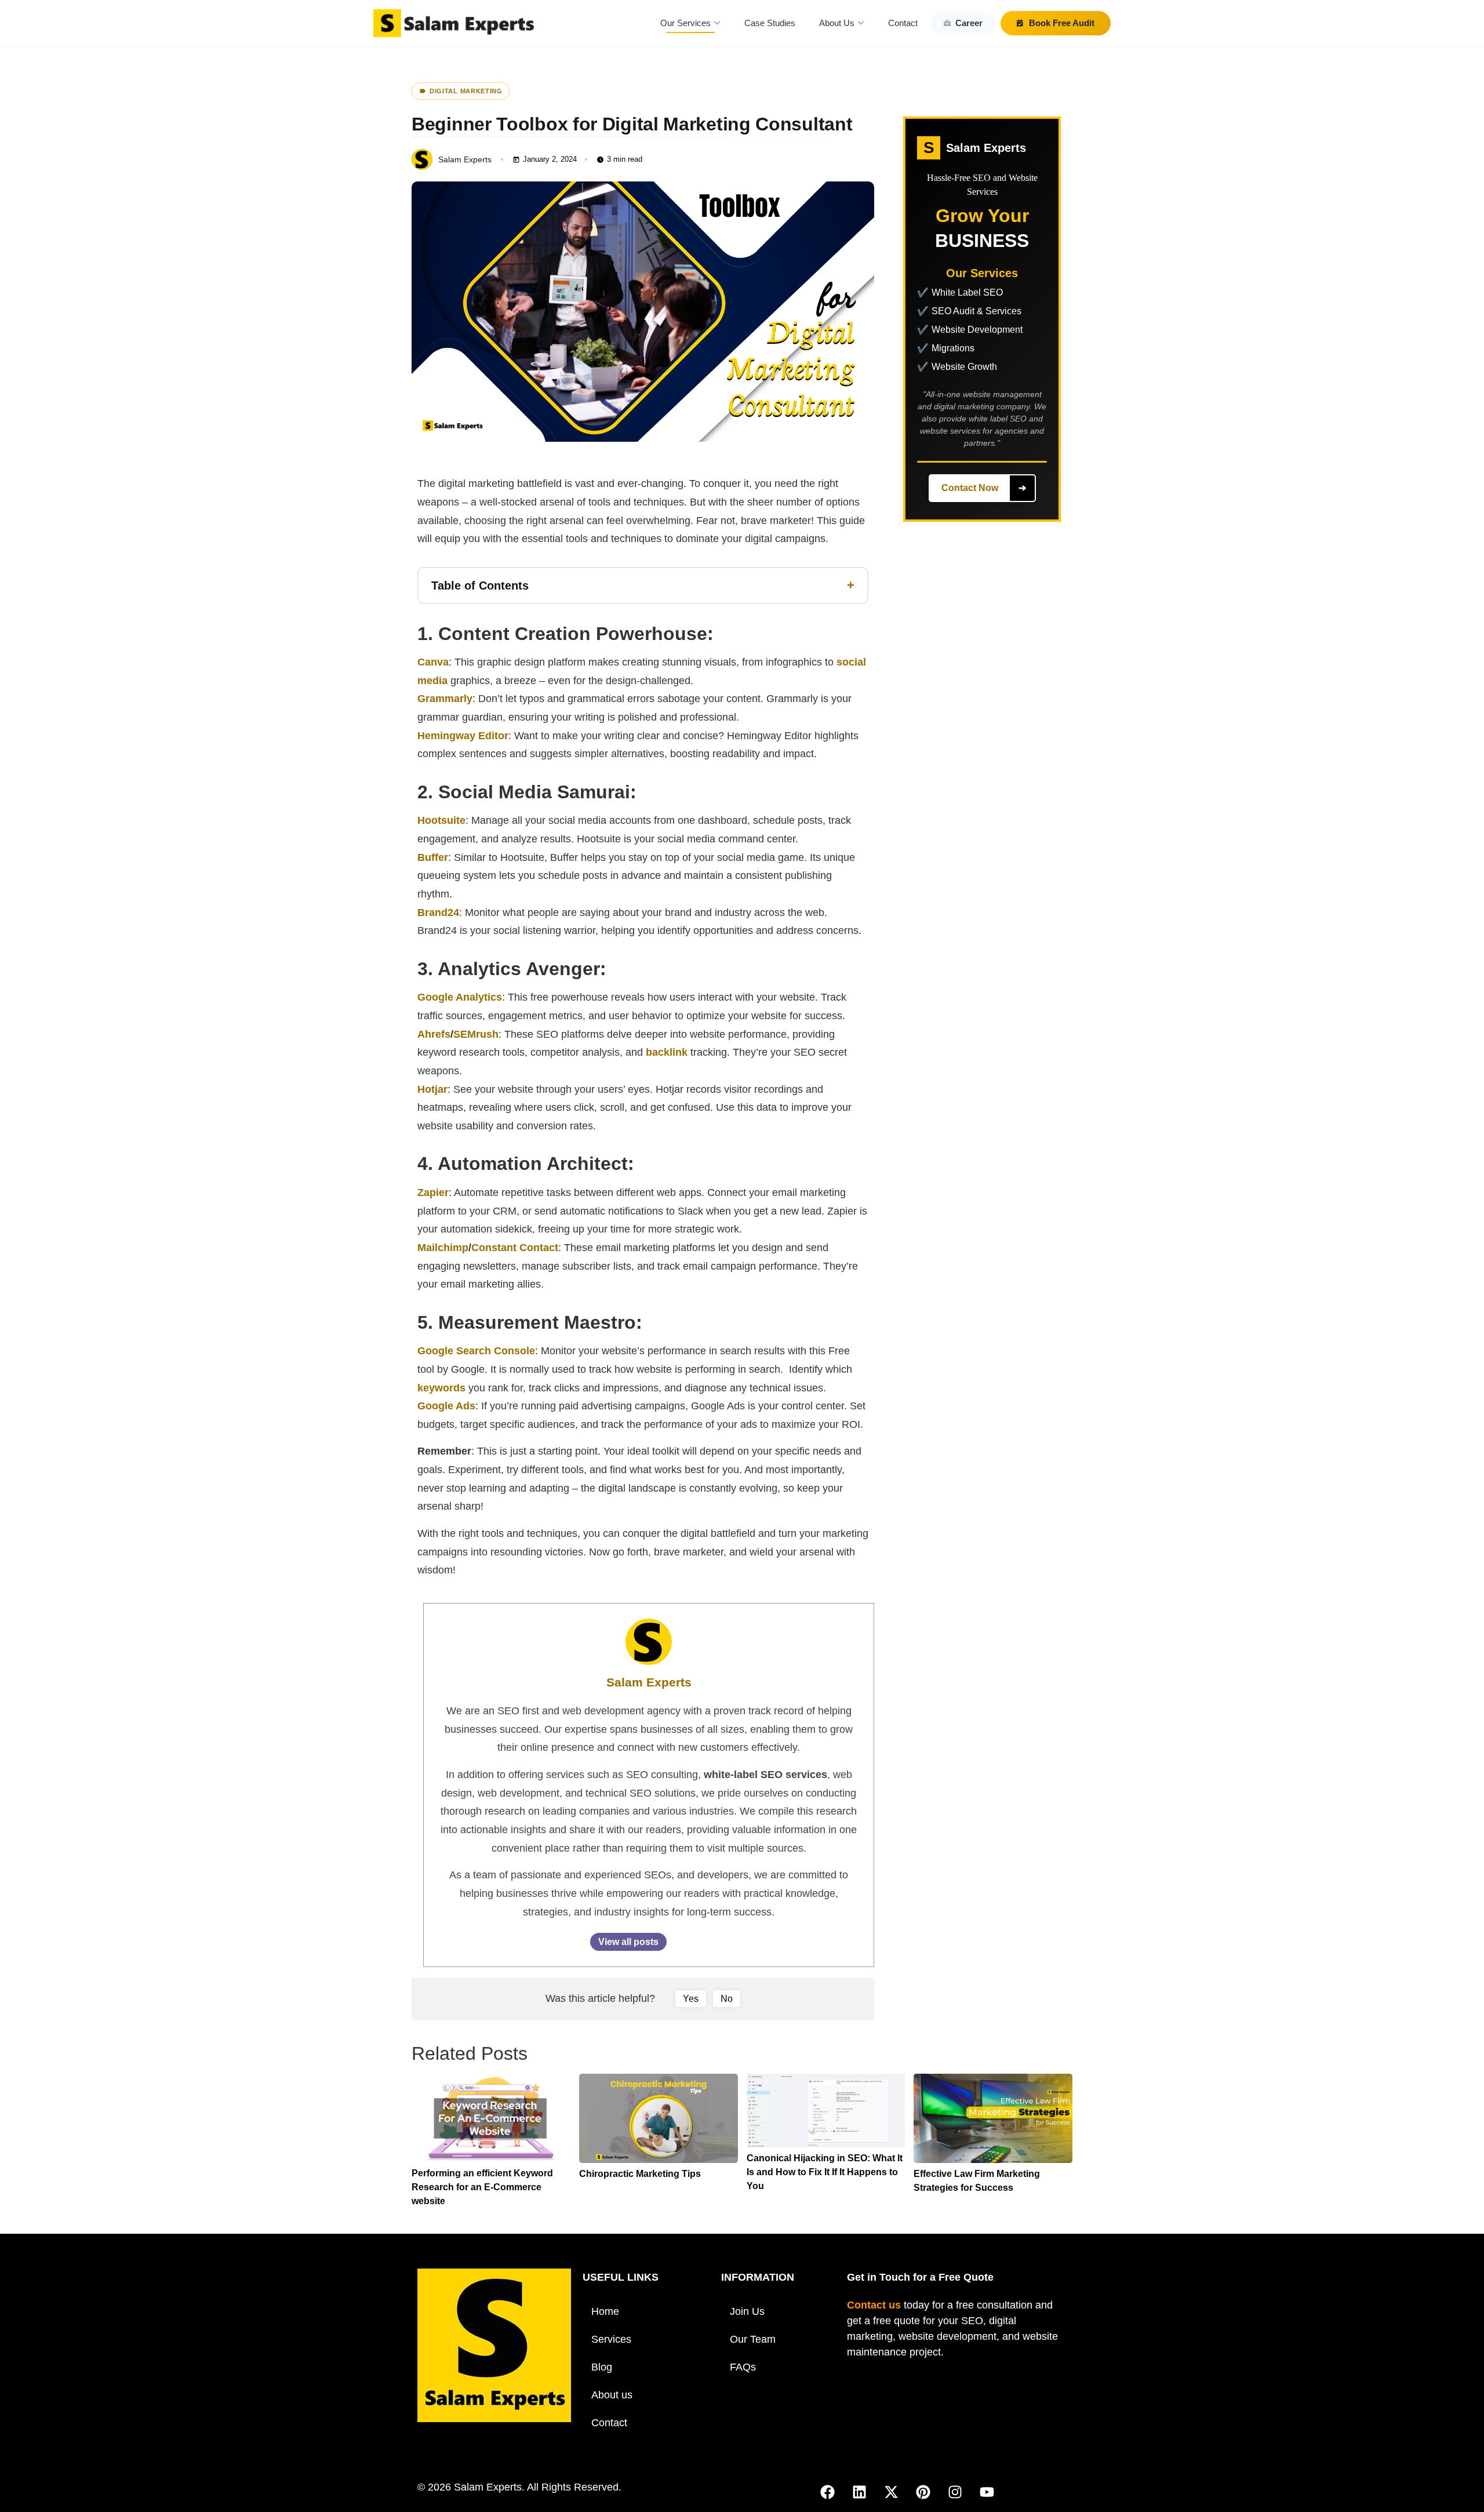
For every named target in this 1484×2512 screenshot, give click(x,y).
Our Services (685, 23)
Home (605, 2311)
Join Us (747, 2311)
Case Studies (770, 23)
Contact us (874, 2305)
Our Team (753, 2339)
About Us (837, 23)
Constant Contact (515, 1248)
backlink (667, 1052)
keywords (441, 1388)
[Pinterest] (923, 2492)
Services (611, 2339)
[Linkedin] (860, 2492)
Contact (903, 23)
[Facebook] (828, 2492)
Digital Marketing (466, 91)
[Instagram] (955, 2492)
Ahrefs (434, 1034)
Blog (602, 2367)
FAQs (743, 2367)
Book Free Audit (1062, 23)
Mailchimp (443, 1248)
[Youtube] (987, 2492)
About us (612, 2395)
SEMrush (476, 1034)
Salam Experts (649, 1682)
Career (969, 23)
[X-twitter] (892, 2492)
